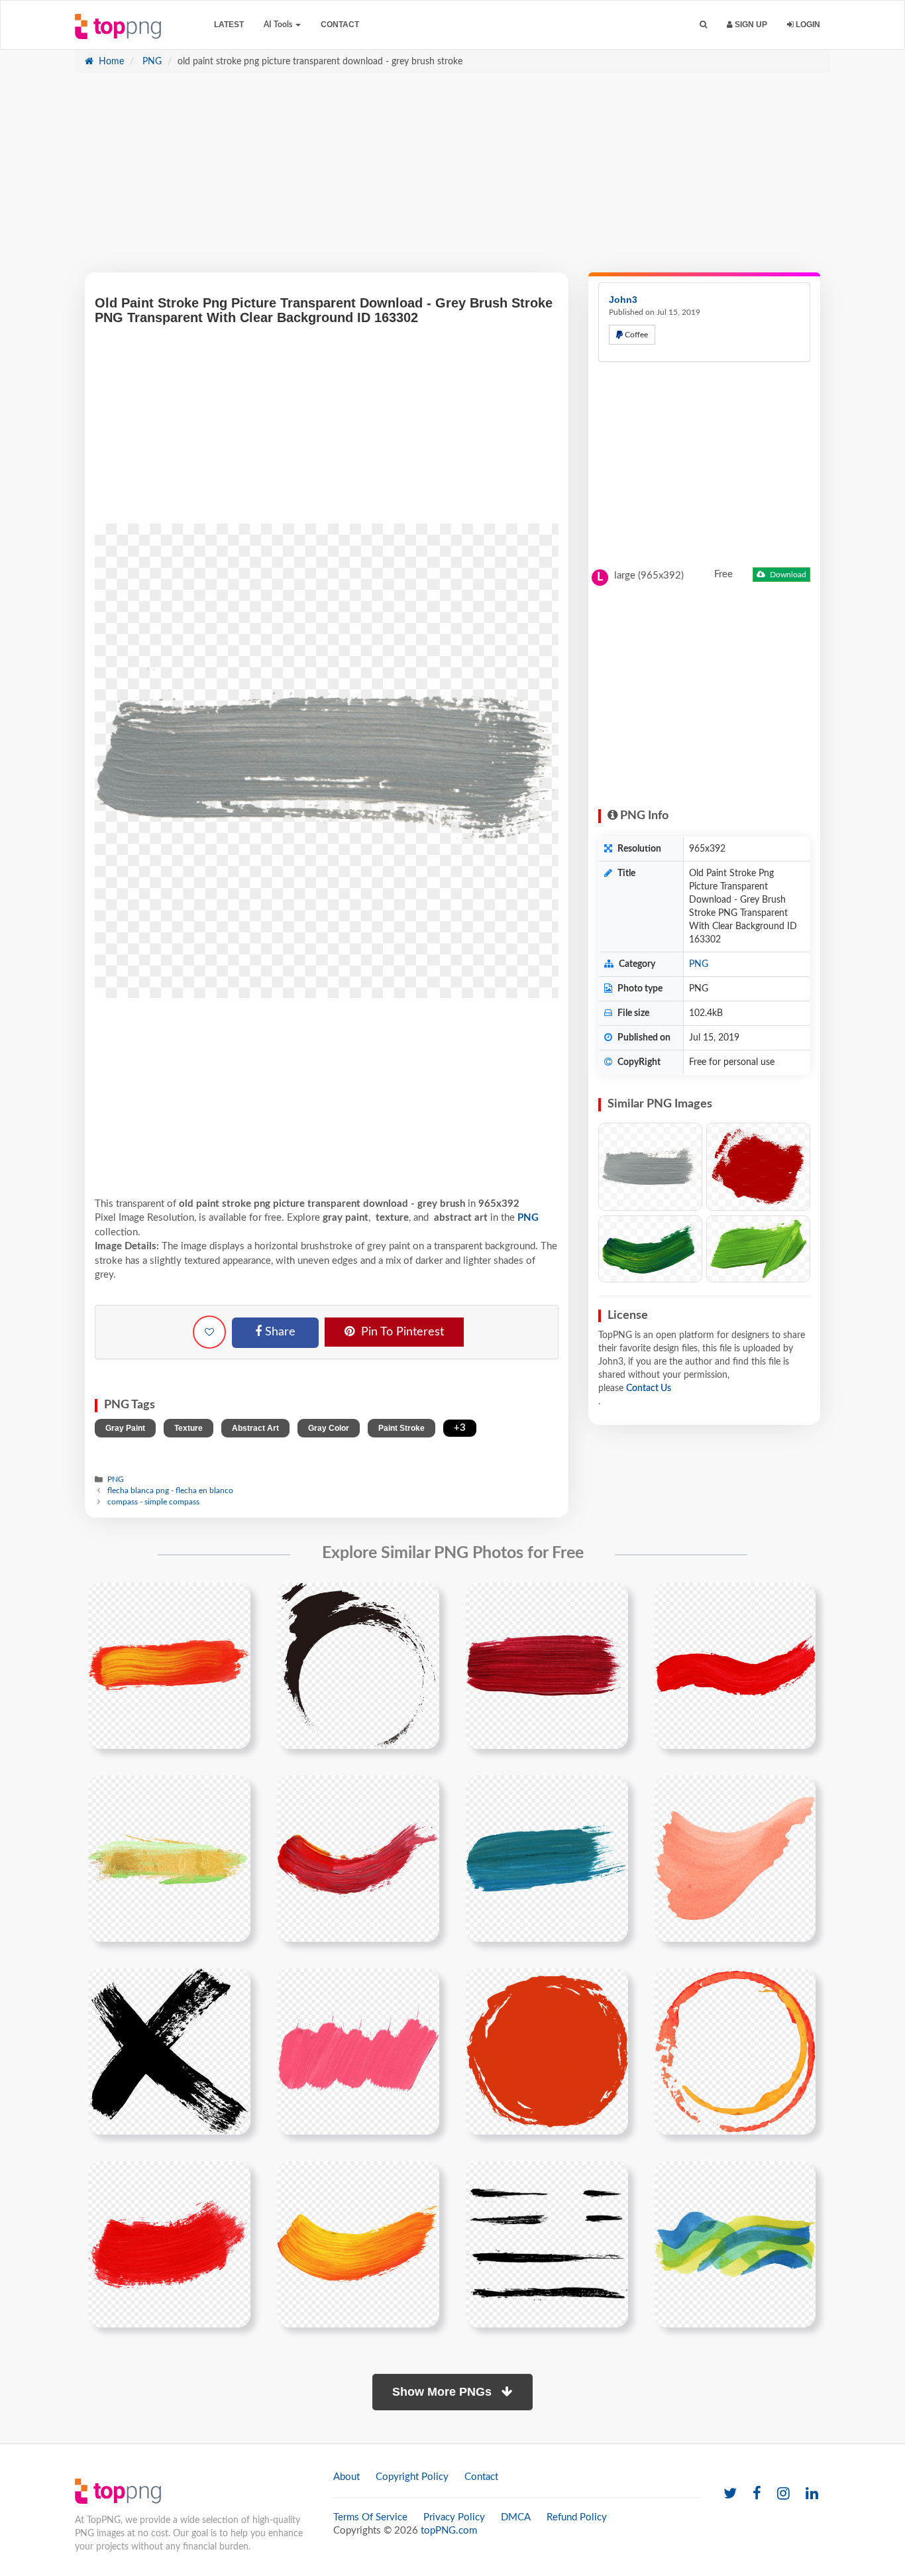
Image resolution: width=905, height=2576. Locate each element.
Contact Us (649, 1388)
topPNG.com (449, 2531)
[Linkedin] (812, 2494)
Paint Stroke (401, 1428)
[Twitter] (730, 2494)
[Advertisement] (452, 180)
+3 (460, 1428)
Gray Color (329, 1428)
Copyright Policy (412, 2477)
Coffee (635, 335)
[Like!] (209, 1332)
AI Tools (279, 25)
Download (787, 575)
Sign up (750, 25)
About (346, 2477)
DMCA (516, 2517)
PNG (151, 62)
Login (807, 25)
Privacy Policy (454, 2517)
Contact (340, 25)
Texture (188, 1428)
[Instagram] (783, 2494)
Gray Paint (125, 1428)
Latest (229, 25)
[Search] (703, 25)
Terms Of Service (370, 2517)
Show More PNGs (444, 2392)
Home (110, 62)
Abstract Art (255, 1428)
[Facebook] (757, 2494)
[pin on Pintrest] (233, 1600)
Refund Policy (577, 2517)
